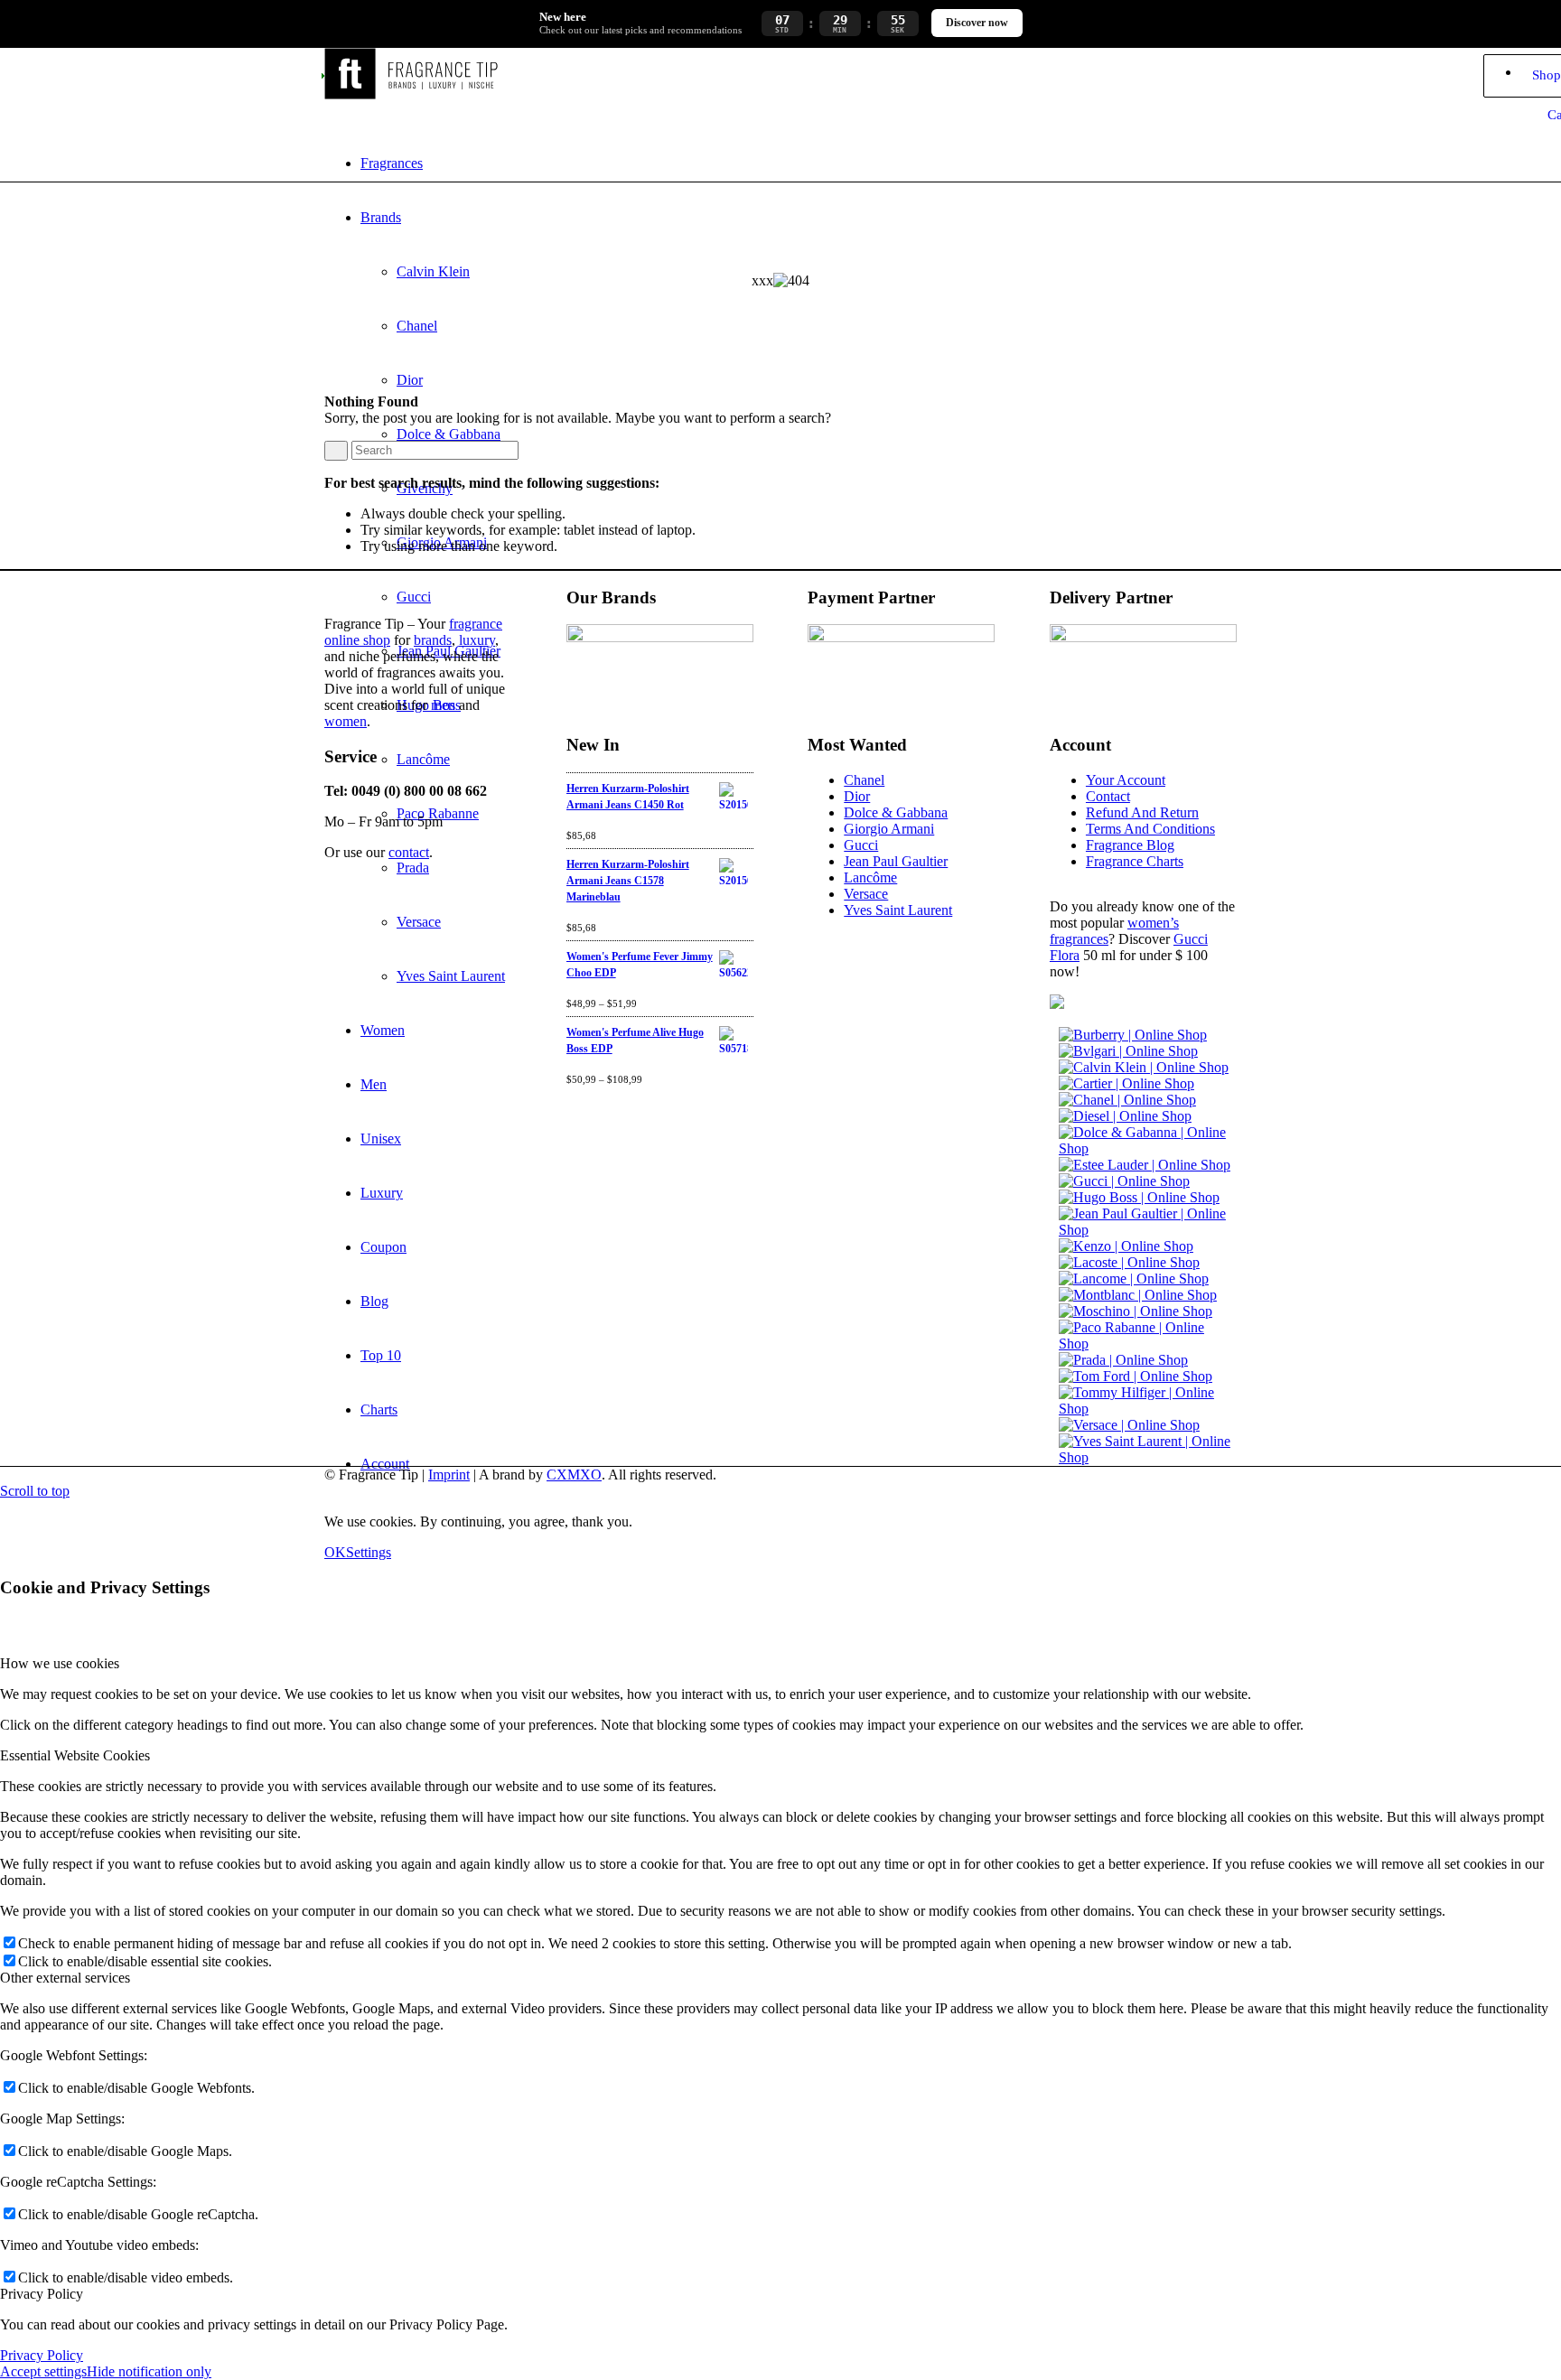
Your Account (1126, 780)
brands (433, 640)
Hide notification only (149, 2371)
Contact (1108, 796)
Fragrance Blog (1130, 845)
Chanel (864, 780)
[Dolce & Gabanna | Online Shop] (1148, 1148)
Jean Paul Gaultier (896, 861)
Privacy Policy (42, 2355)
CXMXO (574, 1475)
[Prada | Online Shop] (1123, 1360)
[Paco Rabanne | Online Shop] (1148, 1344)
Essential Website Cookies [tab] (75, 1755)
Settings (369, 1552)
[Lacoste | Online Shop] (1129, 1262)
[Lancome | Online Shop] (1134, 1279)
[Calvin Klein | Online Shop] (1144, 1067)
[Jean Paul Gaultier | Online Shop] (1148, 1230)
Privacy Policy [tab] (42, 2294)
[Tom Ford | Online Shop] (1136, 1376)
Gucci (861, 845)
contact (409, 852)
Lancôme (870, 877)
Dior (857, 796)
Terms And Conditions (1150, 829)
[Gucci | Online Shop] (1124, 1181)
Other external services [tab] (65, 1978)
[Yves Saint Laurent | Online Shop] (1148, 1457)
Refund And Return (1142, 812)
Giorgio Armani (889, 829)
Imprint (449, 1475)
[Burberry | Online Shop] (1133, 1035)
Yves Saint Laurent (898, 910)
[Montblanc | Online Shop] (1138, 1295)
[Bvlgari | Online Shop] (1128, 1051)
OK (335, 1552)
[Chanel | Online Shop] (1127, 1100)
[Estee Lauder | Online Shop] (1145, 1165)
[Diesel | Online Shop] (1125, 1116)
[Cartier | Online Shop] (1126, 1083)
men (443, 705)
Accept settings (43, 2371)
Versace (866, 894)
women (346, 721)
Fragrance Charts (1135, 861)
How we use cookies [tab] (60, 1663)
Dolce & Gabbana (896, 812)
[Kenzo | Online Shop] (1126, 1246)
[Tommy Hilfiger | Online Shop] (1148, 1409)
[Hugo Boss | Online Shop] (1139, 1197)
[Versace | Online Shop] (1129, 1425)
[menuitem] (799, 163)
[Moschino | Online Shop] (1136, 1311)
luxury (477, 640)
